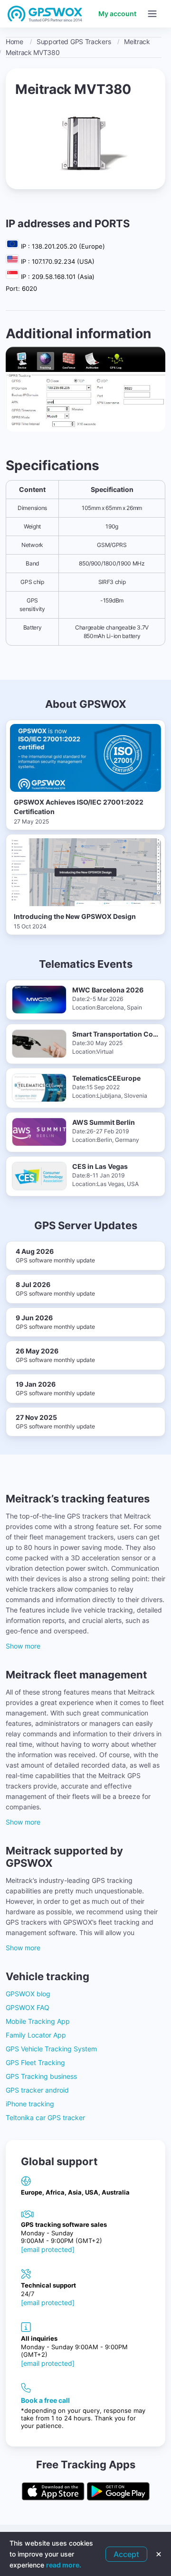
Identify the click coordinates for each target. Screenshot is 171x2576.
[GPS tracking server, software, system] (45, 14)
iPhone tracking (30, 2104)
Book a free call (45, 2400)
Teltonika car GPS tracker (45, 2117)
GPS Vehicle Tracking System (51, 2049)
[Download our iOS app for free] (53, 2492)
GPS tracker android (37, 2090)
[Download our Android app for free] (118, 2492)
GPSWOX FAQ (28, 2007)
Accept (126, 2554)
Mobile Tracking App (38, 2021)
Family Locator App (36, 2035)
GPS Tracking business (41, 2076)
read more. (64, 2565)
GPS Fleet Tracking (35, 2062)
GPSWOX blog (28, 1994)
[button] (152, 14)
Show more (23, 1646)
